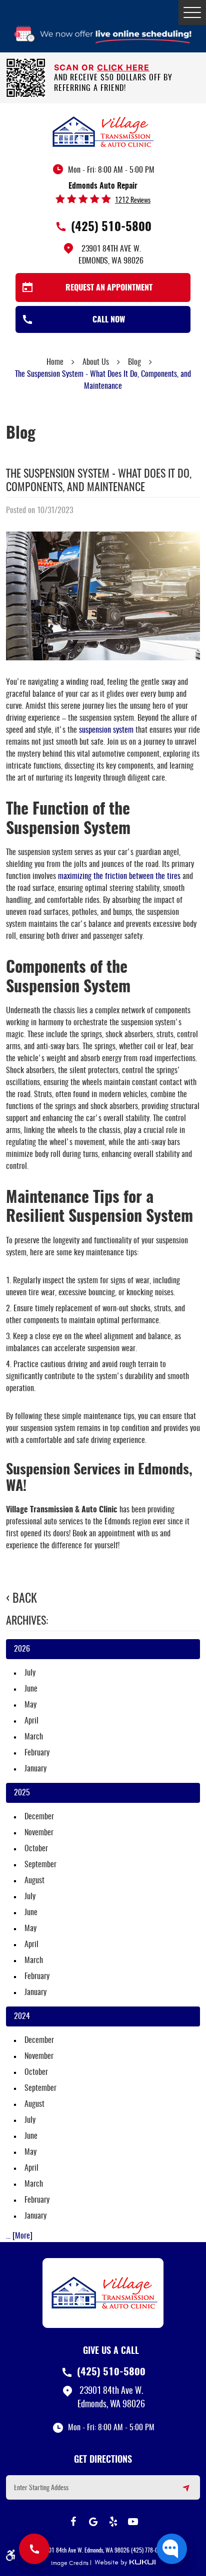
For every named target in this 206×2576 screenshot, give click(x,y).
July (30, 1673)
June (31, 1689)
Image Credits (70, 2563)
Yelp (113, 2522)
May (30, 1705)
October (36, 1849)
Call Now (109, 320)
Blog (134, 362)
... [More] (19, 2236)
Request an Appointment (109, 288)
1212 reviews (133, 201)
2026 (22, 1649)
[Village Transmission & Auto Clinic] (103, 131)
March (34, 1737)
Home (55, 362)
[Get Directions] (180, 2492)
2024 (22, 2016)
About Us (96, 362)
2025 (22, 1793)
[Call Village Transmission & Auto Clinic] (34, 2549)
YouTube (133, 2522)
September (40, 1865)
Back (25, 1599)
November (39, 1833)
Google (93, 2522)
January (35, 1769)
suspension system (106, 730)
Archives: (27, 1621)
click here (123, 67)
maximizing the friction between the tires (119, 876)
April (31, 1721)
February (37, 1753)
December (39, 1817)
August (34, 1881)
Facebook (73, 2522)
